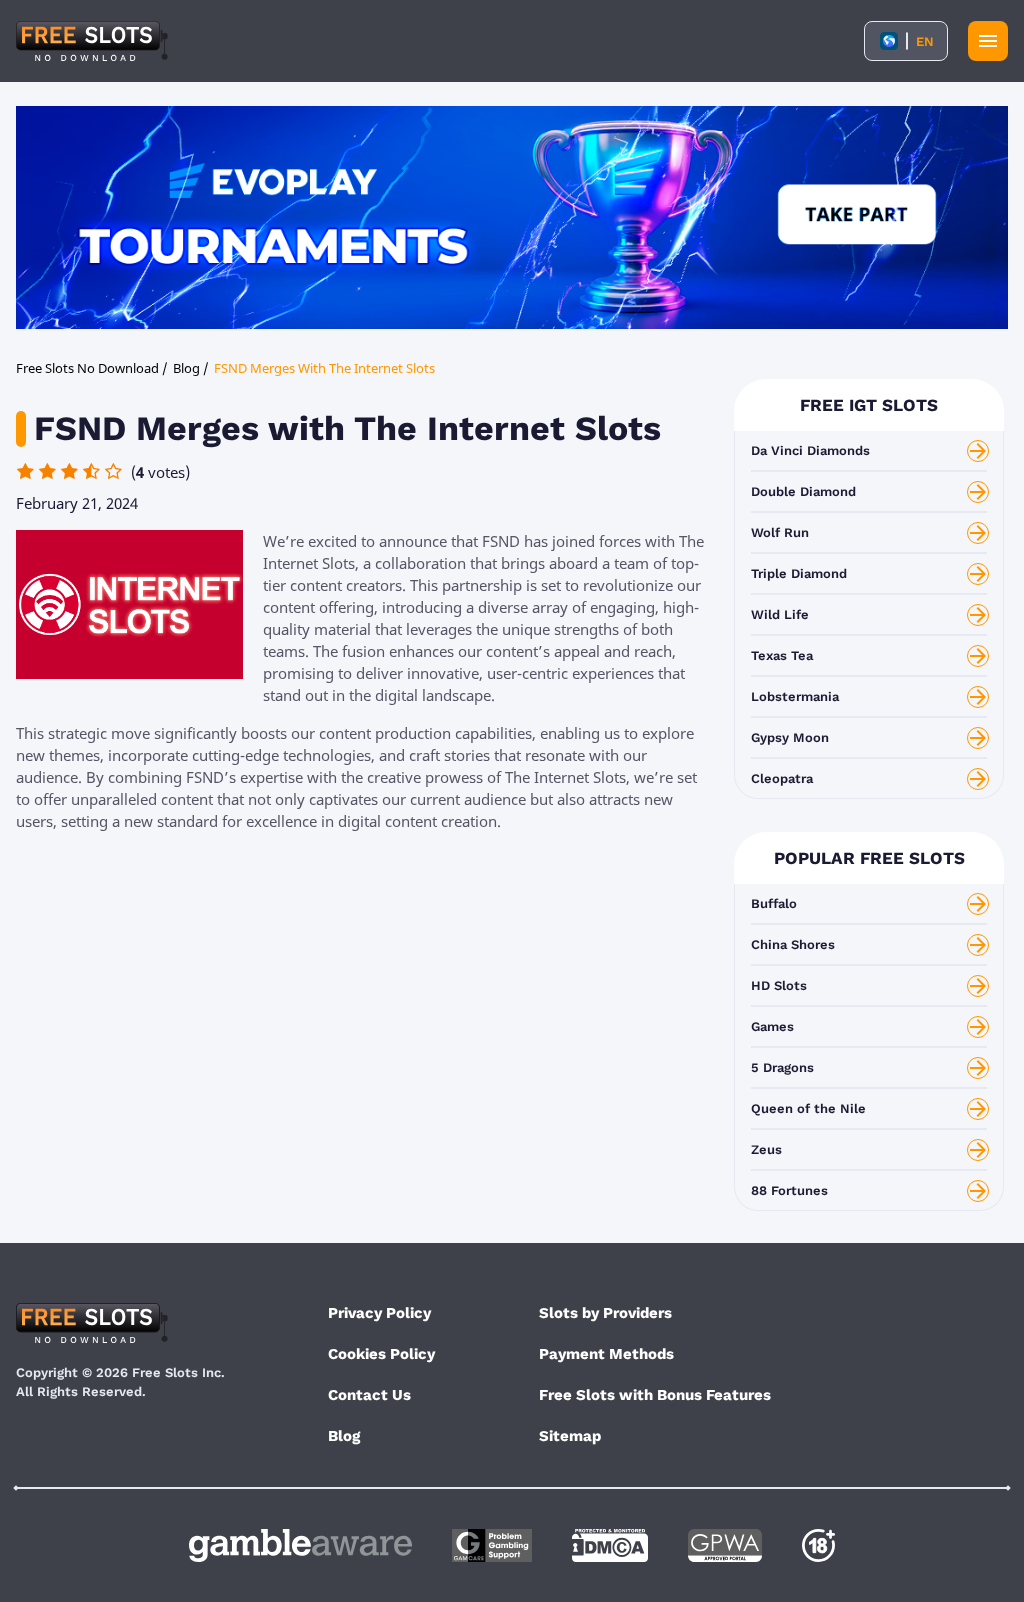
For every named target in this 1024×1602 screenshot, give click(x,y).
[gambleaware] (300, 1545)
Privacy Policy (379, 1313)
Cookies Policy (381, 1354)
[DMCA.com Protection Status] (610, 1545)
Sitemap (570, 1436)
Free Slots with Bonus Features (655, 1395)
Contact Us (369, 1395)
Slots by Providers (605, 1313)
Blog (344, 1436)
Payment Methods (606, 1354)
